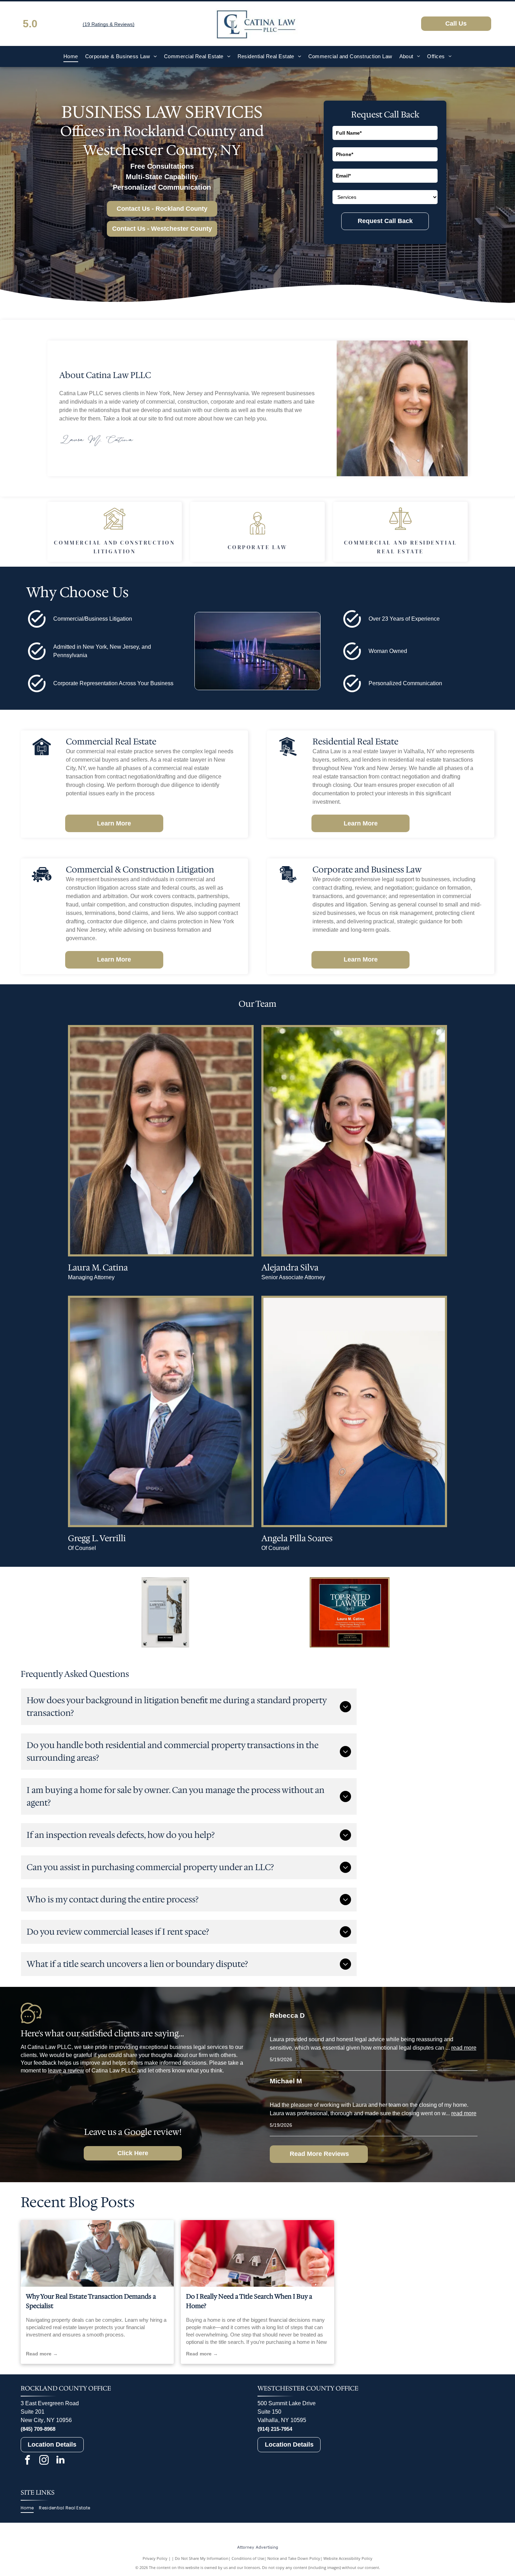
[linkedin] (61, 2461)
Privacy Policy (155, 2558)
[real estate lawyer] (97, 2253)
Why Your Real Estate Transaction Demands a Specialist (91, 2301)
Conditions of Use (248, 2558)
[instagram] (44, 2461)
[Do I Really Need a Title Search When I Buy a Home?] (257, 2253)
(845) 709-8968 (38, 2429)
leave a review (66, 2071)
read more (464, 2048)
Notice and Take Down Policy (294, 2558)
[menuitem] (71, 57)
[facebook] (28, 2461)
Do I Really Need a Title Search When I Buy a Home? (249, 2301)
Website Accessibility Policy (348, 2558)
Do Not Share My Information (202, 2558)
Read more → (42, 2354)
